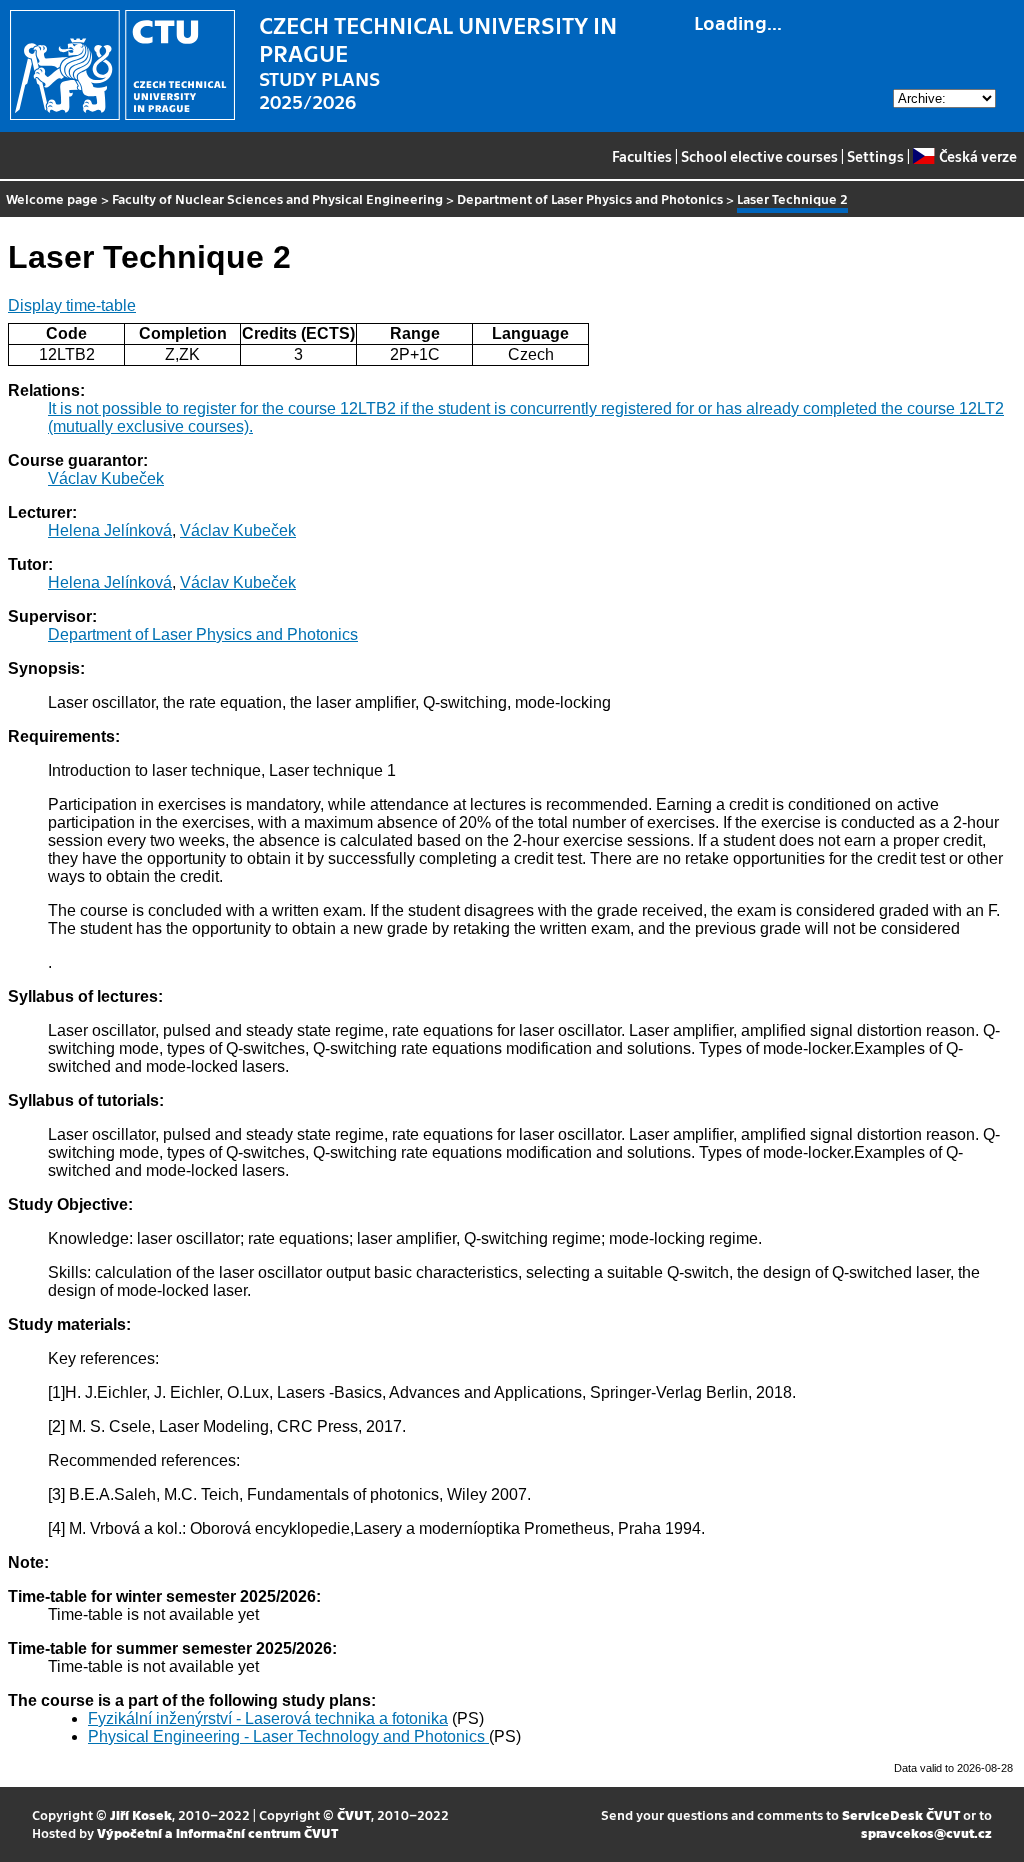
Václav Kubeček (106, 478)
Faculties (642, 156)
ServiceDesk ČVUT (901, 1814)
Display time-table (72, 305)
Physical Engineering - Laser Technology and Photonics (288, 1736)
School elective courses (759, 156)
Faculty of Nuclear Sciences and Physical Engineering (277, 198)
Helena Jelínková (110, 530)
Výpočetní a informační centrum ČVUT (217, 1832)
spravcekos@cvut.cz (926, 1832)
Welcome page (52, 198)
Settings (875, 156)
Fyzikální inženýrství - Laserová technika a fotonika (268, 1718)
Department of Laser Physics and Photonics (590, 198)
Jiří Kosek (141, 1814)
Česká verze (977, 156)
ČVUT (354, 1814)
